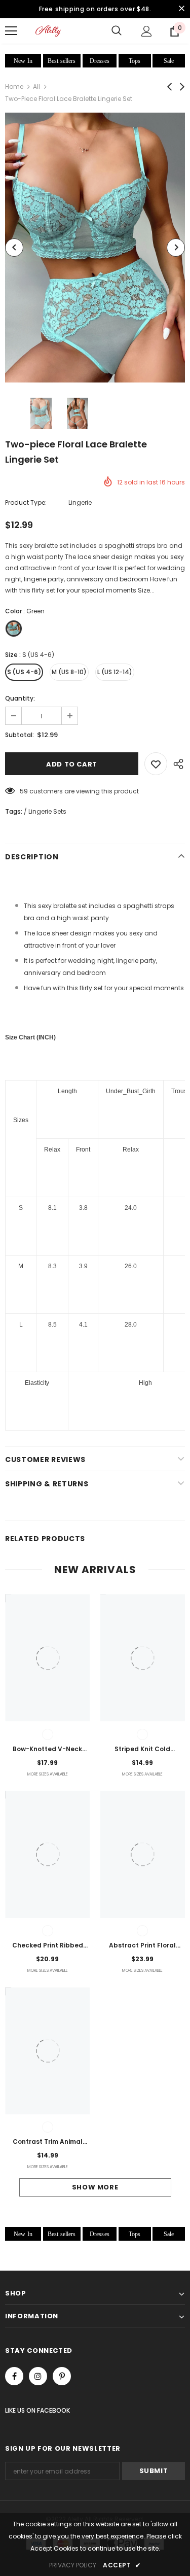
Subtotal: (20, 735)
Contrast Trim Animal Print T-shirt (48, 2142)
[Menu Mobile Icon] (11, 31)
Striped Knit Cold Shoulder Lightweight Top (143, 1750)
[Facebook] (14, 2376)
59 (24, 791)
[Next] (176, 248)
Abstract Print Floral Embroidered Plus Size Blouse (142, 1946)
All (36, 86)
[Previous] (14, 248)
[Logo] (48, 31)
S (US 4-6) (24, 672)
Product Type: (26, 502)
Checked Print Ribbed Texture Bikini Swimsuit (48, 1946)
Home (14, 86)
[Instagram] (38, 2376)
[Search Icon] (117, 31)
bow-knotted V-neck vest (47, 1750)
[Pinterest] (62, 2376)
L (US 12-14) (115, 672)
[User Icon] (147, 31)
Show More (95, 2187)
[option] (95, 248)
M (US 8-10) (69, 672)
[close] (181, 9)
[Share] (176, 764)
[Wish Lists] (156, 764)
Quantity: (20, 698)
